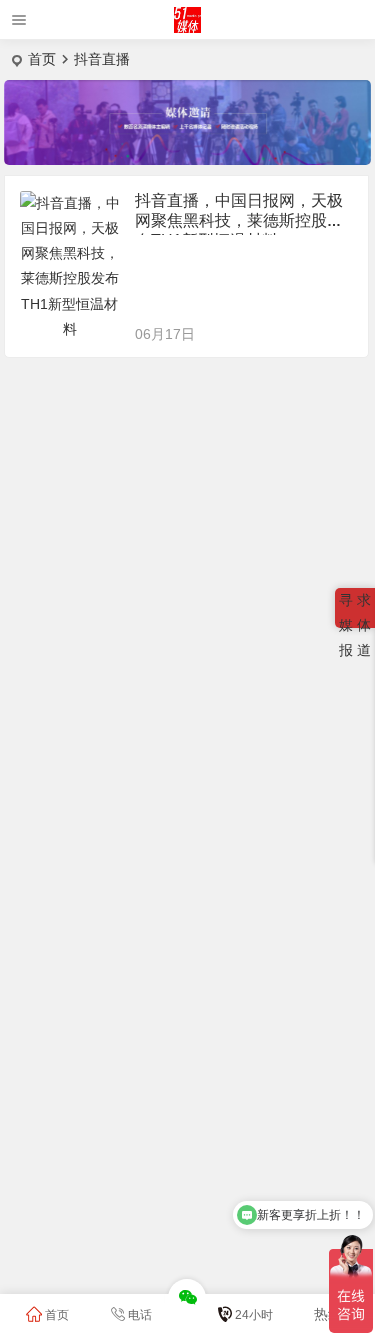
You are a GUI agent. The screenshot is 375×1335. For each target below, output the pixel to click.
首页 (42, 59)
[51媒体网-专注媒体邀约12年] (187, 27)
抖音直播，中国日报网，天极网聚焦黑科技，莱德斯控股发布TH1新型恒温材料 (239, 220)
